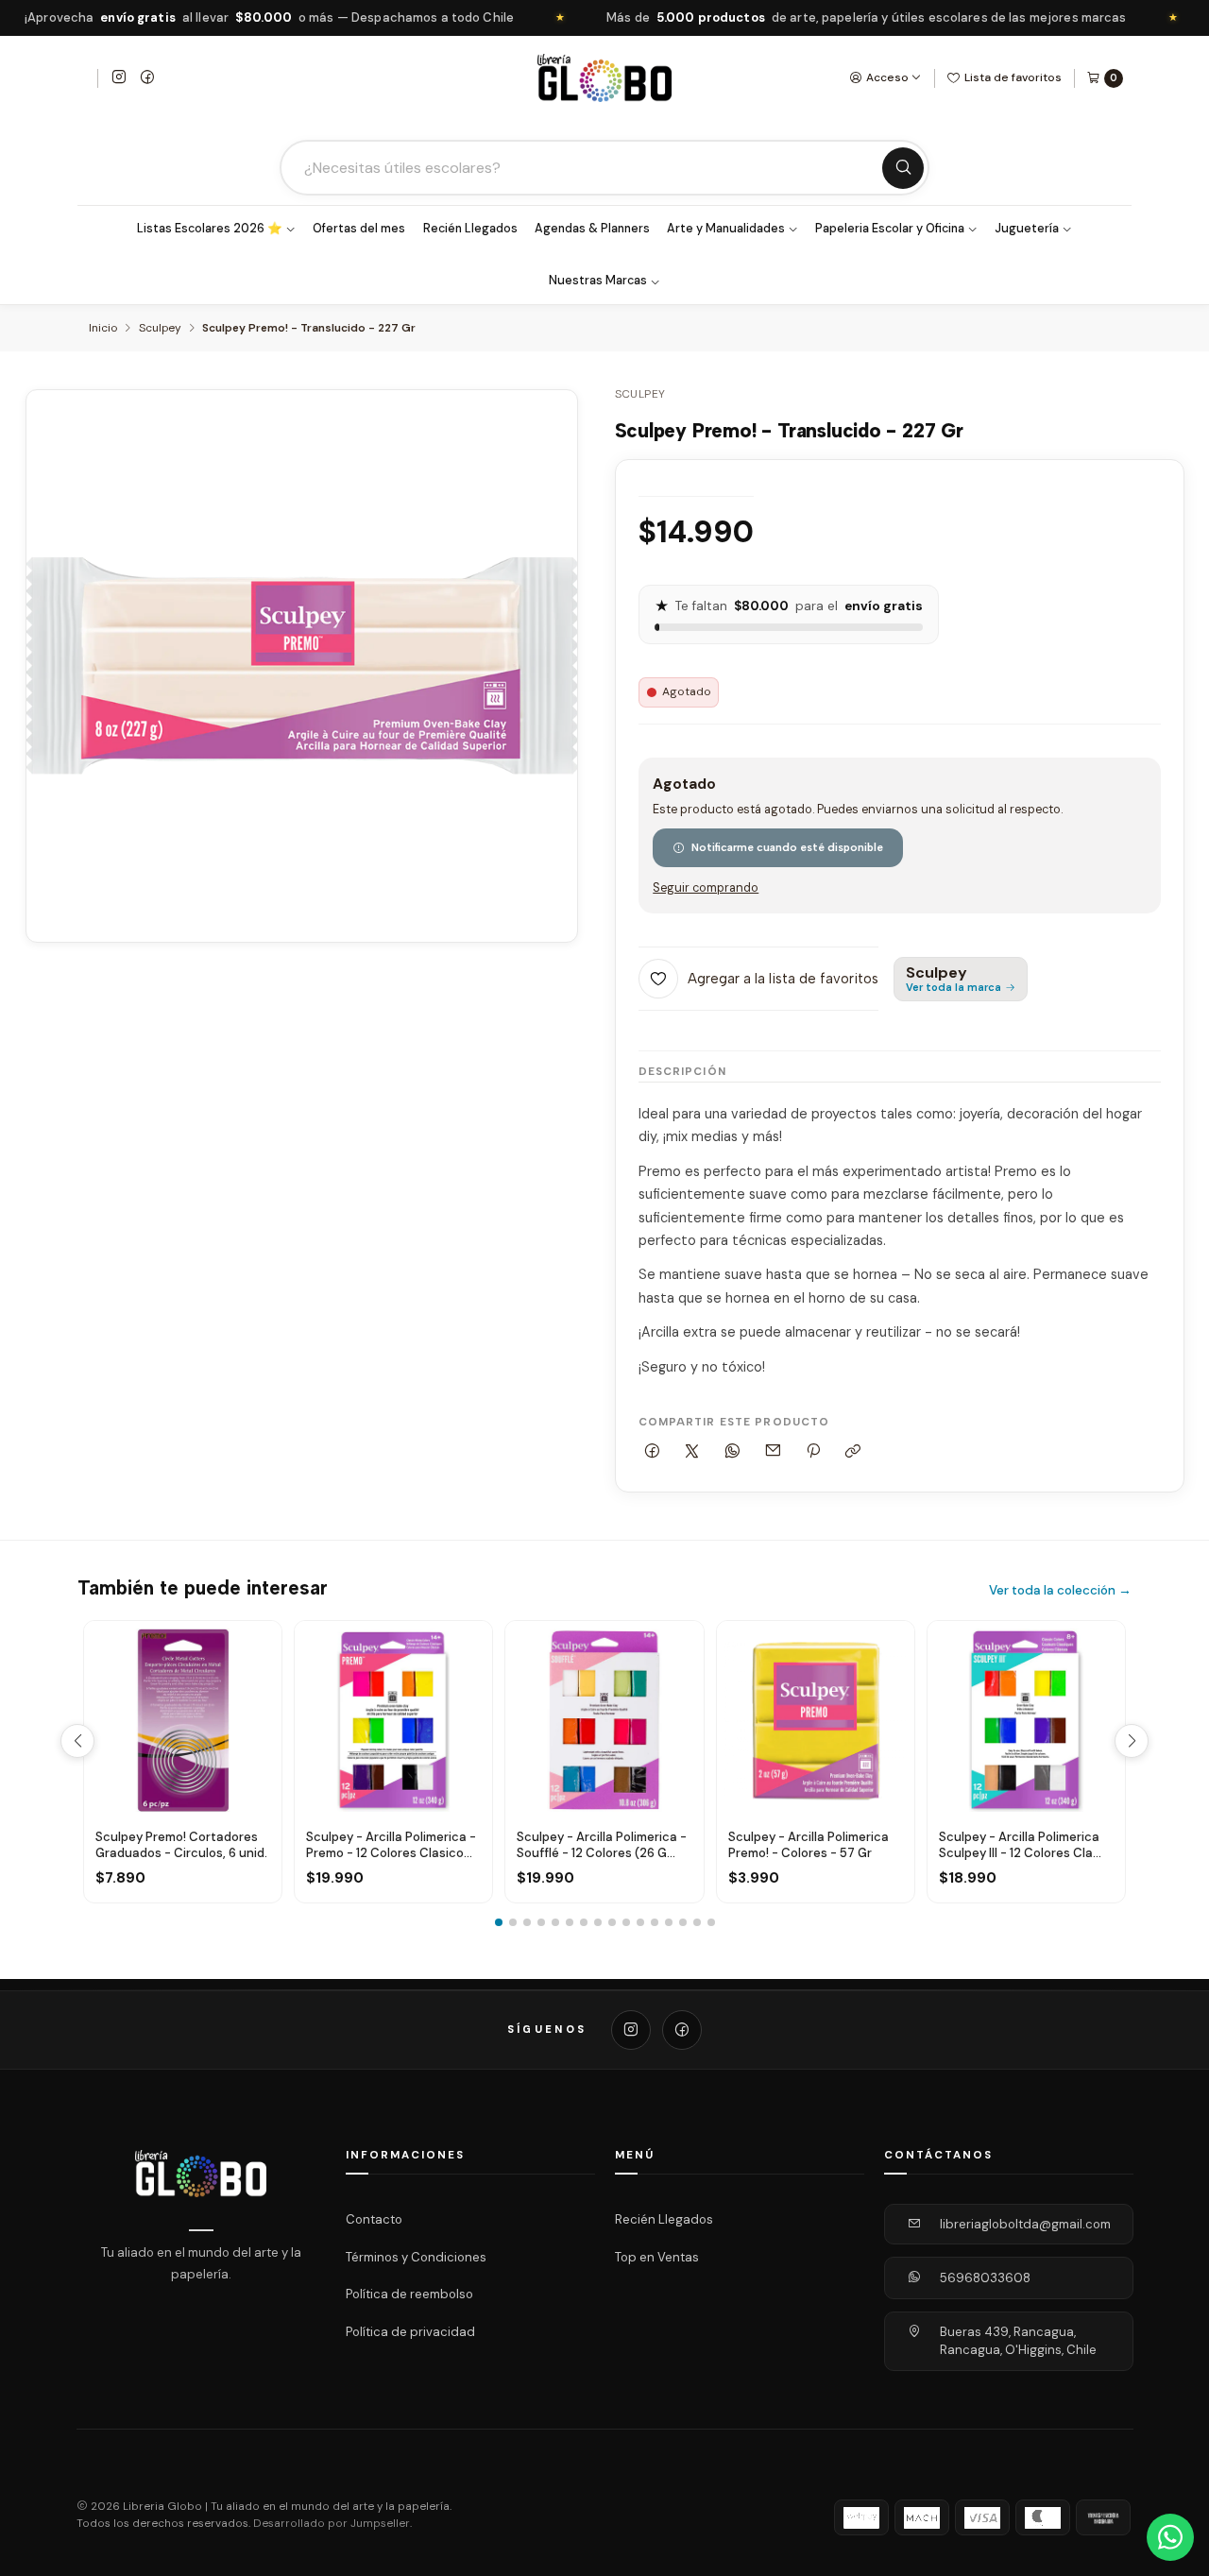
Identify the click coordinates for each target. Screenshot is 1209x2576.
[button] (499, 1922)
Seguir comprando (706, 888)
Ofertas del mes (359, 229)
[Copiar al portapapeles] (853, 1451)
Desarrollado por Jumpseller (332, 2524)
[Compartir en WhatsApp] (733, 1451)
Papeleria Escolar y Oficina (890, 229)
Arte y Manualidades (726, 229)
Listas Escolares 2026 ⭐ (210, 229)
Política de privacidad (410, 2332)
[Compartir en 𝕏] (692, 1451)
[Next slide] (1132, 1741)
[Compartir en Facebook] (653, 1451)
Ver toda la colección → (1060, 1590)
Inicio (103, 329)
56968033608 (985, 2278)
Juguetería (1027, 229)
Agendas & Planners (592, 229)
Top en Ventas (657, 2256)
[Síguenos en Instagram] (119, 78)
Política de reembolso (409, 2294)
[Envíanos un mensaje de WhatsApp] (1170, 2537)
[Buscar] (903, 168)
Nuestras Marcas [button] (598, 281)
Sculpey (160, 329)
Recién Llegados (470, 229)
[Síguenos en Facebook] (147, 78)
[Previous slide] (77, 1741)
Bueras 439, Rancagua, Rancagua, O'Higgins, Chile (1018, 2341)
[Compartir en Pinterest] (813, 1451)
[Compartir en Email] (773, 1451)
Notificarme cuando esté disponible (787, 847)
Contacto (374, 2219)
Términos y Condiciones (416, 2256)
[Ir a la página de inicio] (604, 78)
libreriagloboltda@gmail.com (1025, 2224)
